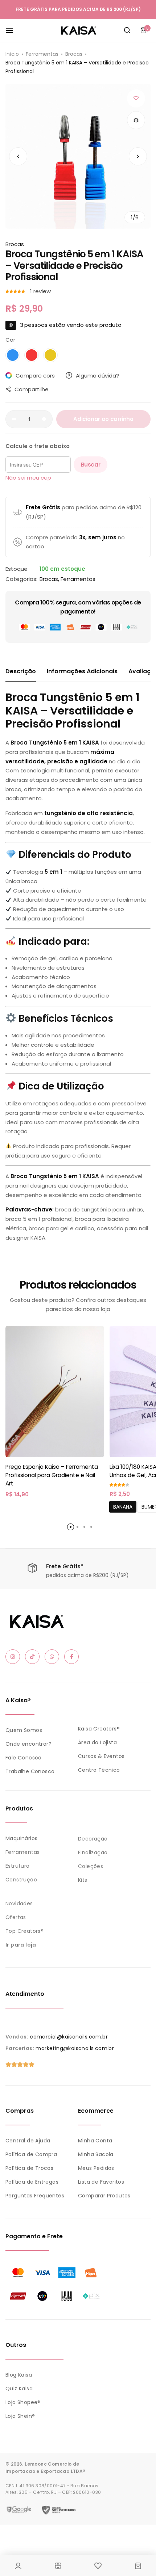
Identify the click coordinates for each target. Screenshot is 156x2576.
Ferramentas (42, 54)
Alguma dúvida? (97, 376)
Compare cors (35, 376)
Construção (21, 1880)
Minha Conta (95, 2141)
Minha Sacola (96, 2154)
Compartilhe (32, 389)
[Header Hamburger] (13, 30)
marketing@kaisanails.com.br (75, 2048)
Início (12, 54)
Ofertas (16, 1917)
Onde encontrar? (28, 1744)
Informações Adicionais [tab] (82, 671)
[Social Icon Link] (13, 1657)
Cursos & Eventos (101, 1756)
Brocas (74, 54)
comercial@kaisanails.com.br (69, 2037)
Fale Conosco (24, 1758)
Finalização (93, 1852)
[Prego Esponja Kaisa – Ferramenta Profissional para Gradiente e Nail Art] (55, 1392)
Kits (83, 1880)
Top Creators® (24, 1931)
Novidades (19, 1903)
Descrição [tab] (21, 671)
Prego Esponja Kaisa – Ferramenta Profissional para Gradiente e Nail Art (52, 1475)
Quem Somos (24, 1730)
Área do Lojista (97, 1742)
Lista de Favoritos (101, 2182)
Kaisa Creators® (99, 1729)
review (40, 291)
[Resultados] (127, 30)
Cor (10, 340)
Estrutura (18, 1866)
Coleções (91, 1866)
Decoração (93, 1839)
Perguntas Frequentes (35, 2196)
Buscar (91, 465)
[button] (138, 156)
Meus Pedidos (96, 2168)
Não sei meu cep (28, 478)
